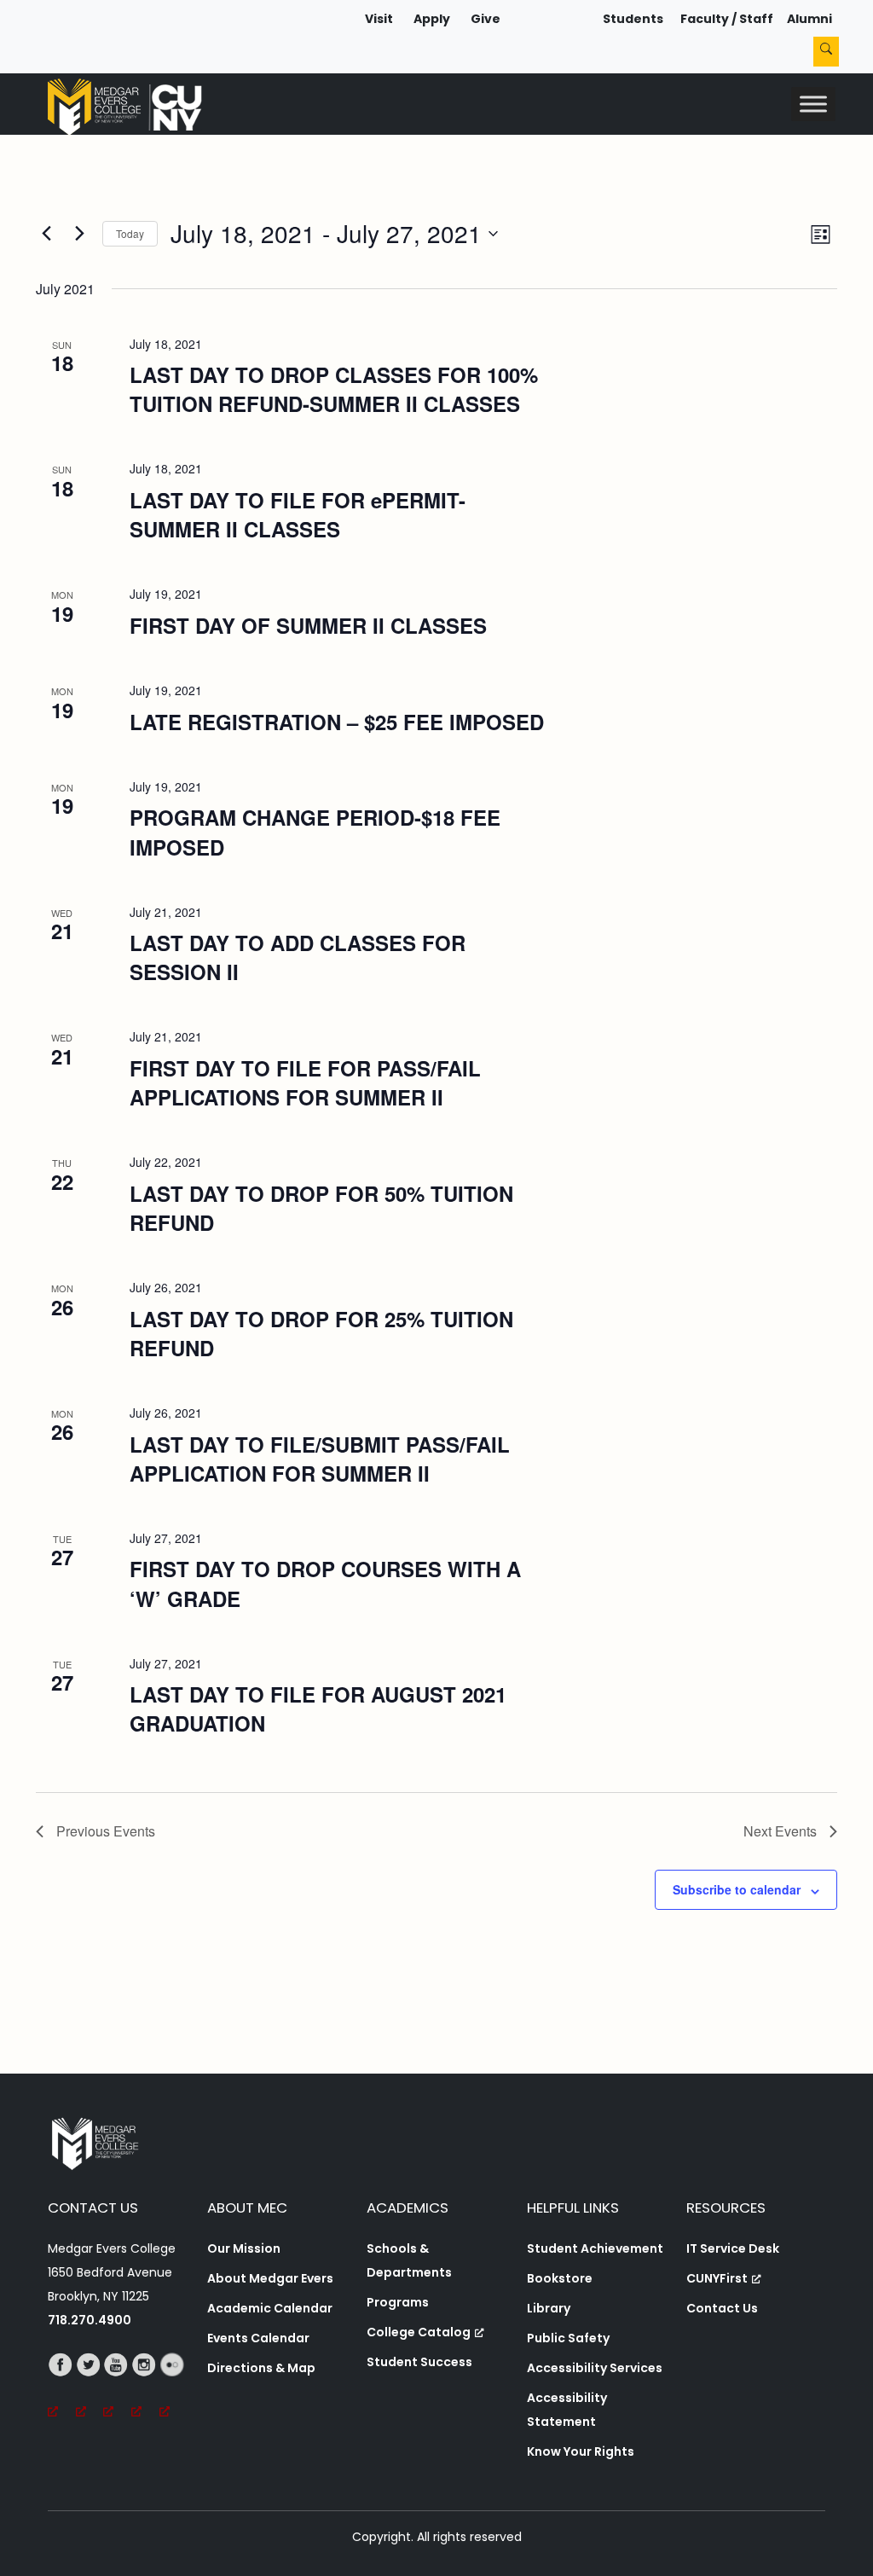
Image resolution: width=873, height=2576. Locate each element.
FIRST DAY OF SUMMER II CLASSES (308, 625)
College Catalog (419, 2332)
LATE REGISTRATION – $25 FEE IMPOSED (337, 722)
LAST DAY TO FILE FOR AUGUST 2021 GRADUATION (318, 1709)
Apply (432, 19)
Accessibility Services (595, 2368)
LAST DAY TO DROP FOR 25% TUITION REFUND (321, 1333)
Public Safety (568, 2338)
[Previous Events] (46, 234)
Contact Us (722, 2308)
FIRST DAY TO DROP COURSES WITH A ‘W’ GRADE (325, 1583)
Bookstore (560, 2278)
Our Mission (244, 2248)
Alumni (809, 19)
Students (633, 19)
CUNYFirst (717, 2278)
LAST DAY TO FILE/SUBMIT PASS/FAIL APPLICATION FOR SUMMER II (320, 1459)
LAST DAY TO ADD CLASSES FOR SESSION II (298, 957)
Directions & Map (261, 2368)
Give (486, 19)
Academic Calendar (270, 2308)
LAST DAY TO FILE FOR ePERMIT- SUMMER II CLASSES (298, 514)
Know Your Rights (581, 2451)
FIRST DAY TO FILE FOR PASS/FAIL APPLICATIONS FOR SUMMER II (305, 1082)
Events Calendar (258, 2338)
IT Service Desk (733, 2248)
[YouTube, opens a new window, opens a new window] (117, 2388)
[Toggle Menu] (813, 104)
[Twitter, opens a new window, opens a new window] (90, 2388)
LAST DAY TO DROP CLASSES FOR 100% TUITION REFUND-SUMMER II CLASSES (334, 389)
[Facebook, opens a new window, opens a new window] (62, 2388)
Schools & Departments (409, 2260)
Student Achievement (595, 2248)
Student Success (419, 2362)
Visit (379, 19)
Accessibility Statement (567, 2410)
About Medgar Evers (270, 2278)
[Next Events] (79, 234)
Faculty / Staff (727, 19)
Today (130, 233)
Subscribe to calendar (737, 1889)
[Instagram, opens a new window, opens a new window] (145, 2388)
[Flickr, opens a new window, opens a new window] (173, 2388)
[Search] (826, 52)
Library (549, 2308)
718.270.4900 (90, 2320)
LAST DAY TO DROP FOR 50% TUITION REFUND (321, 1208)
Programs (398, 2302)
